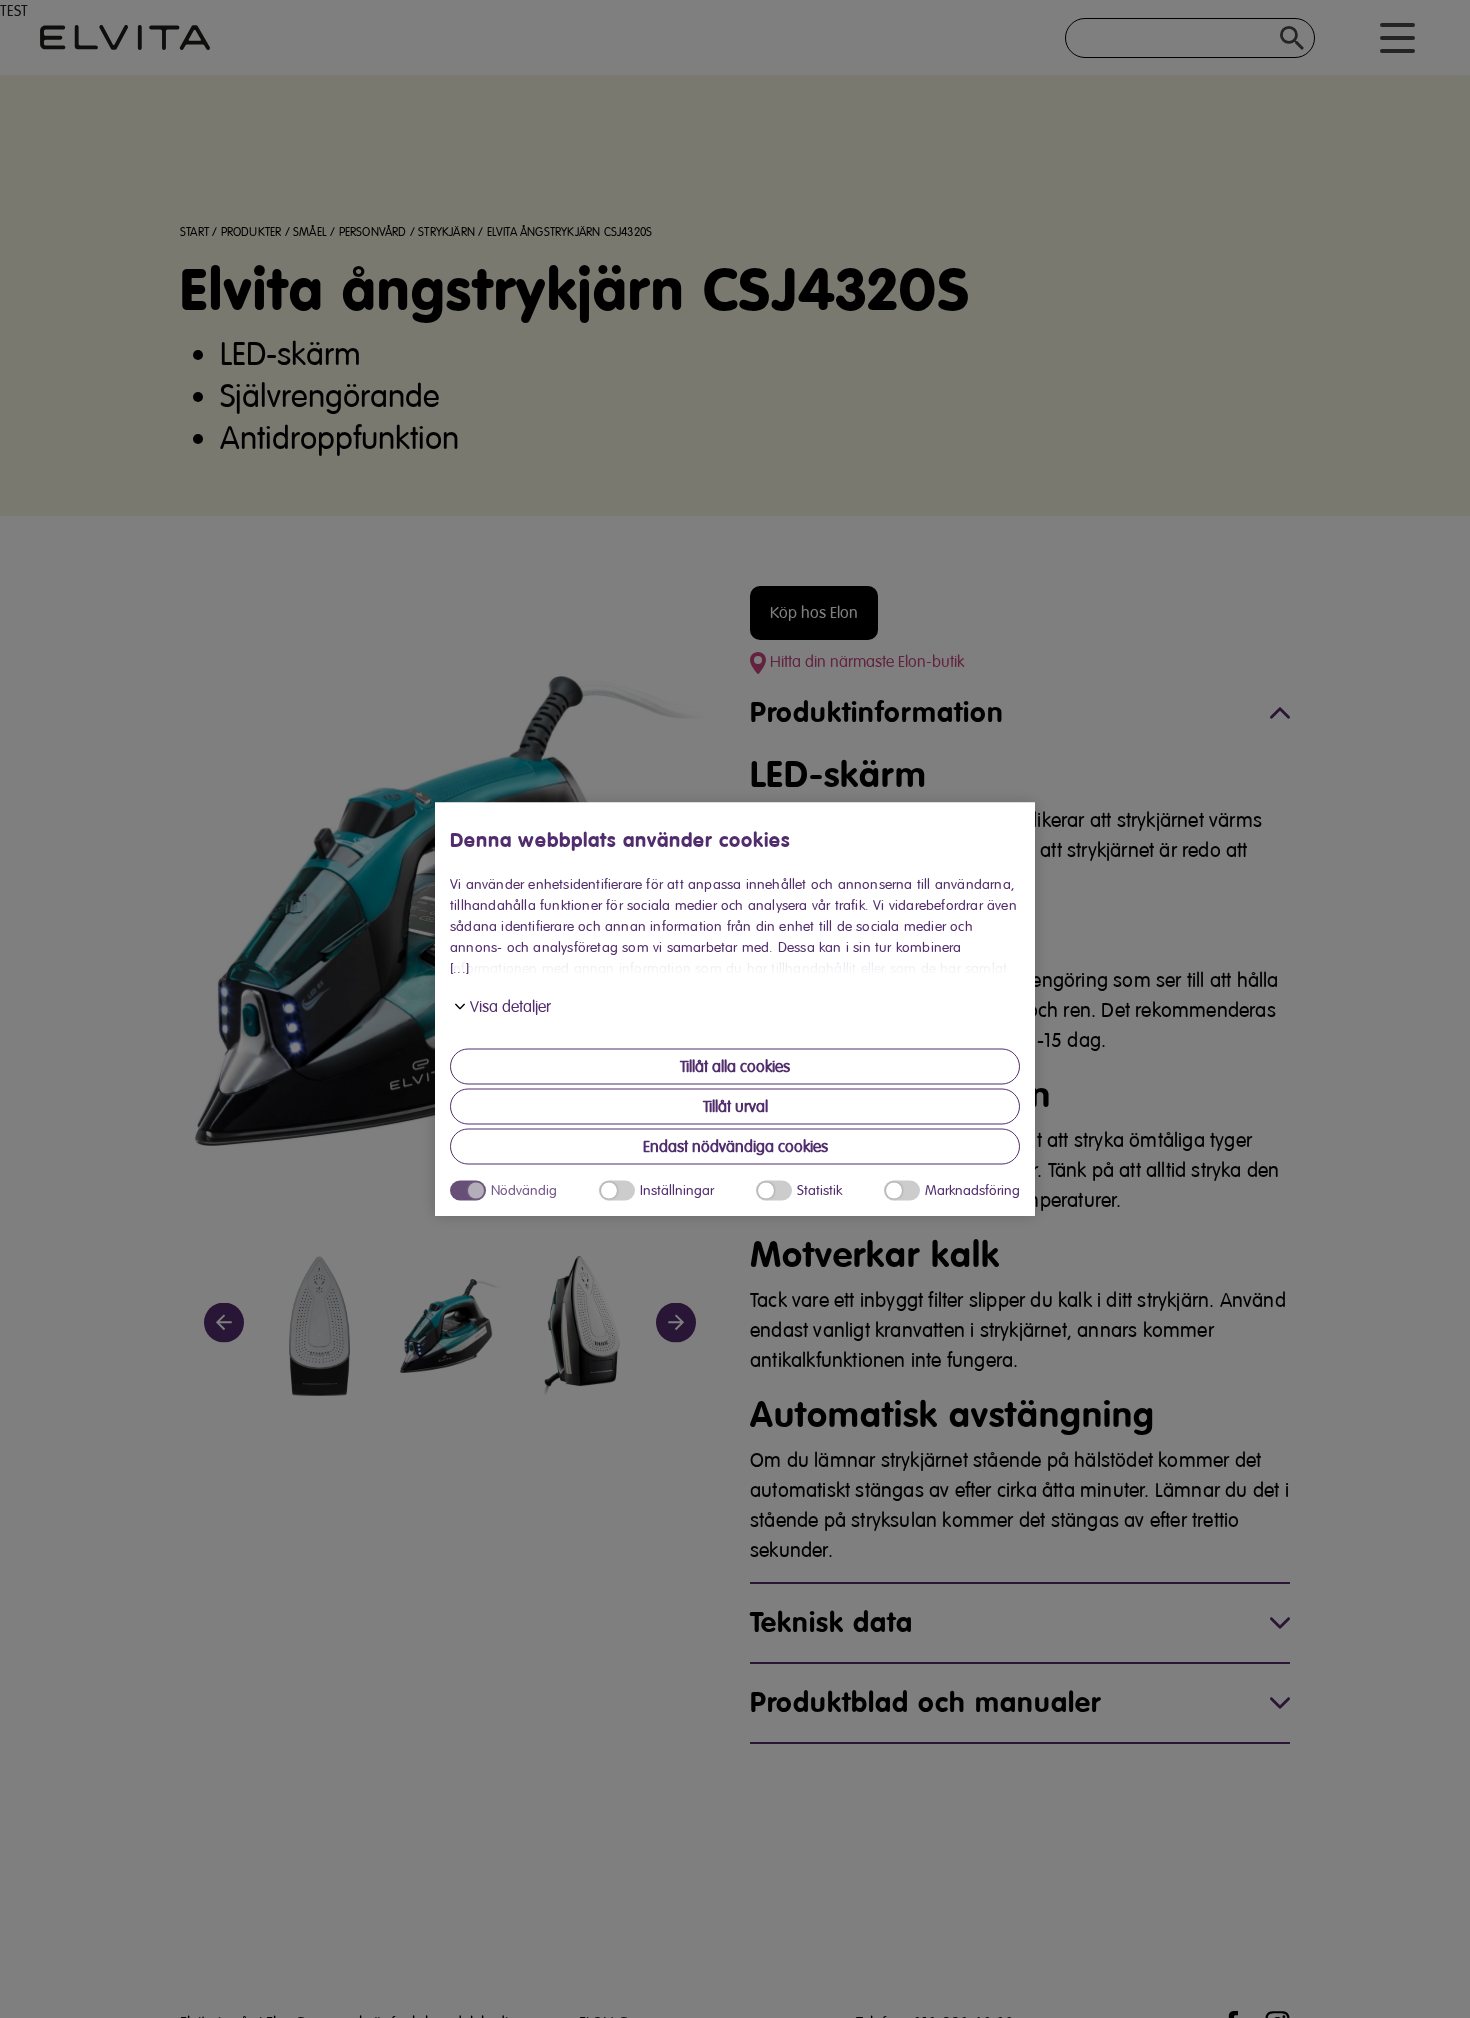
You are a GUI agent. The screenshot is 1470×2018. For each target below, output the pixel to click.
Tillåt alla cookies (735, 1067)
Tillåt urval (735, 1107)
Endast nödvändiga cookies (735, 1147)
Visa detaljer (510, 1007)
